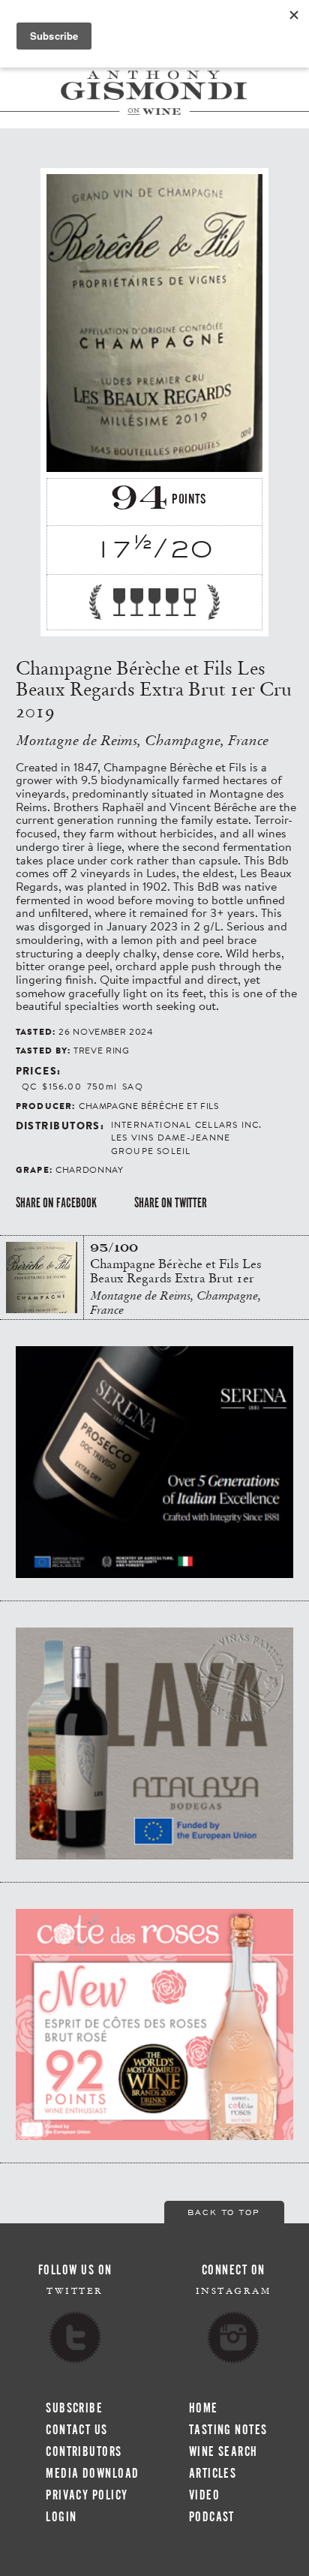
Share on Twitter (171, 1203)
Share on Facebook (56, 1203)
